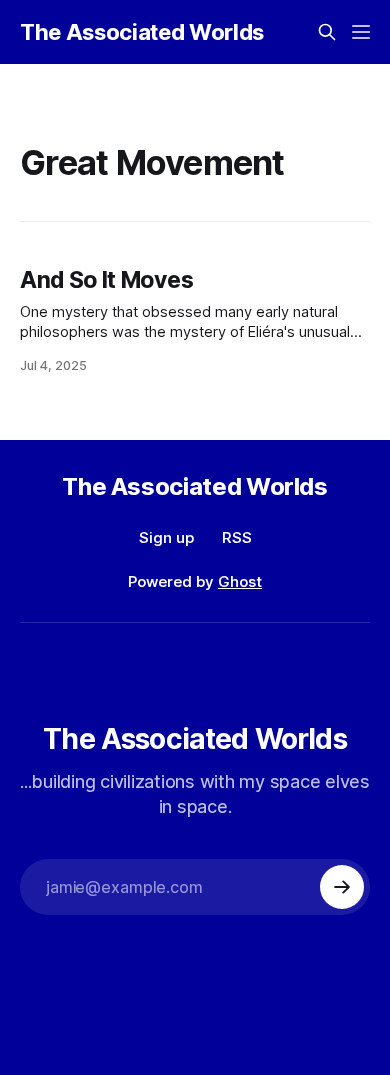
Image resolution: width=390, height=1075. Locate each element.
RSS (237, 537)
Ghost (240, 581)
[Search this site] (327, 32)
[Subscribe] (342, 887)
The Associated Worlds (142, 32)
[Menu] (361, 32)
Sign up (166, 537)
